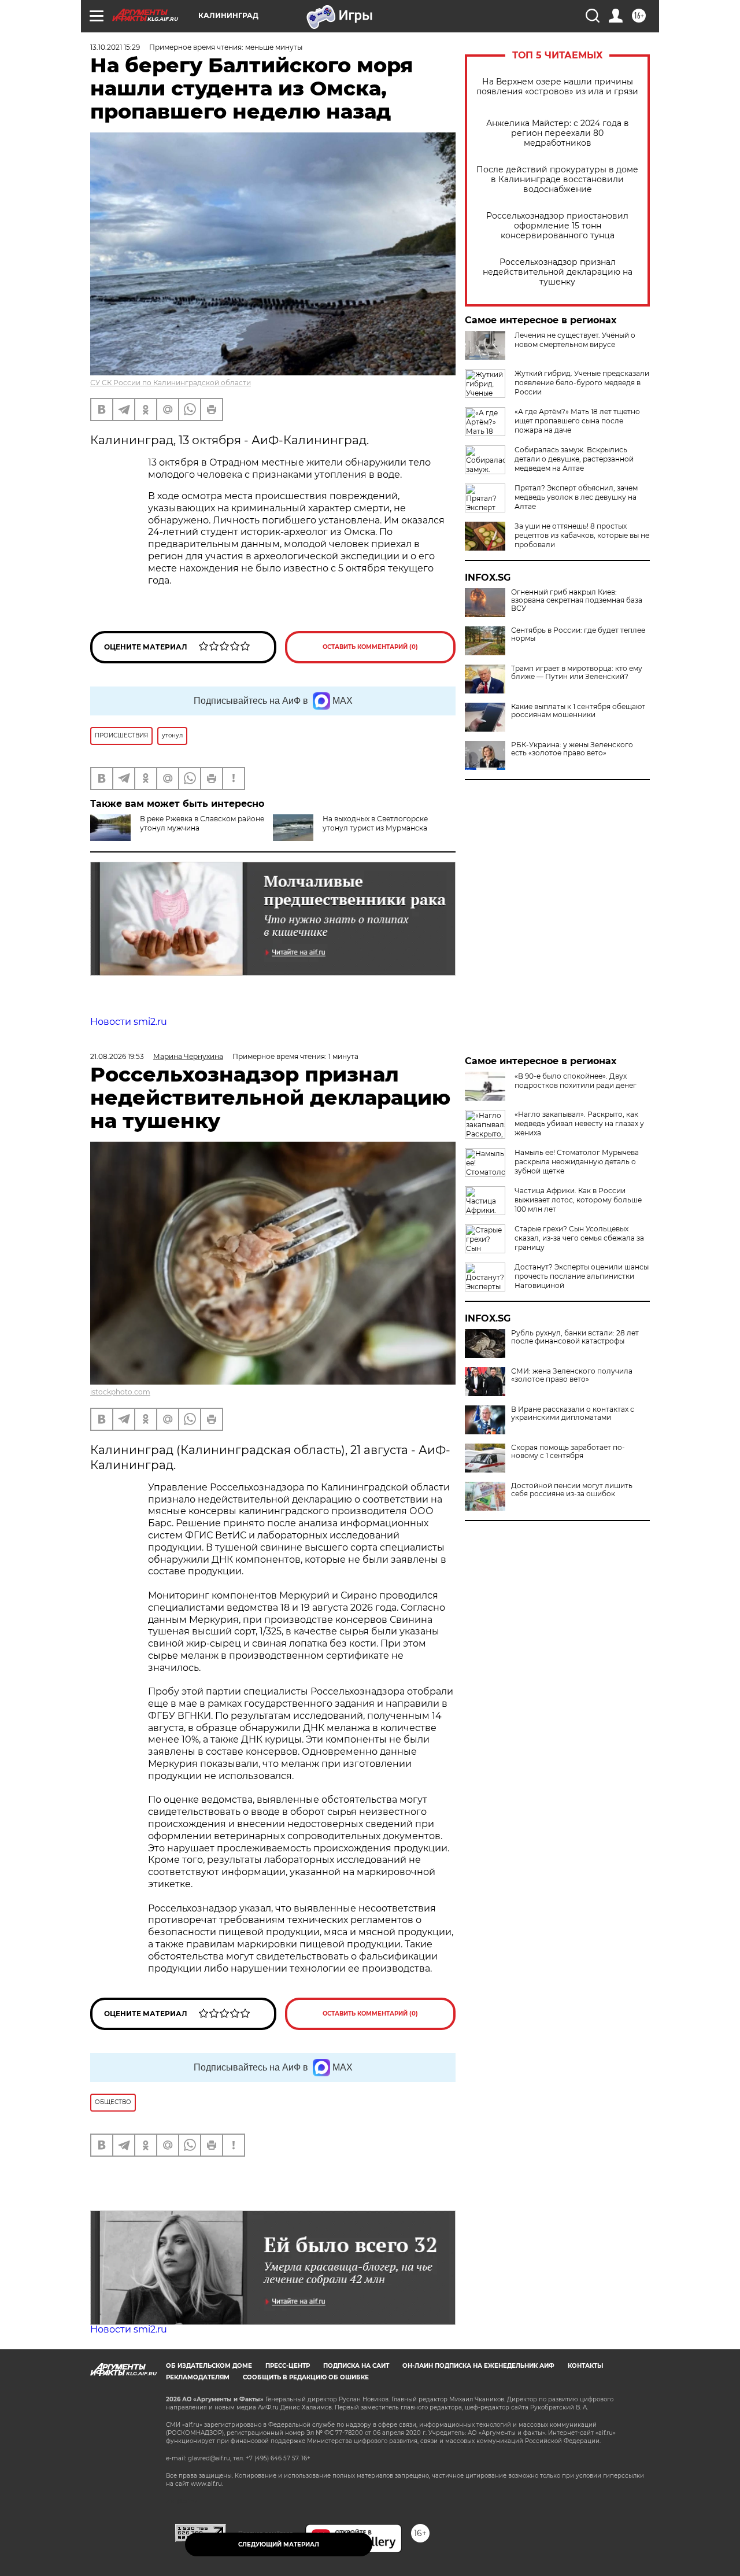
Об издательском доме (209, 2366)
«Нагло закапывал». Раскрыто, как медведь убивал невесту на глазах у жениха (579, 1123)
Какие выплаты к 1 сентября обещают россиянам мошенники (578, 711)
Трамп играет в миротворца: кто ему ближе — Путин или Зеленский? (577, 673)
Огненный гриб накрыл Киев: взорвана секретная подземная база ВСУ (577, 600)
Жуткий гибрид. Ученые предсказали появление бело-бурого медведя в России (582, 383)
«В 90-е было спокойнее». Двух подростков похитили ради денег (576, 1081)
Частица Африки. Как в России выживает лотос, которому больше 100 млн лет (578, 1200)
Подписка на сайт (356, 2366)
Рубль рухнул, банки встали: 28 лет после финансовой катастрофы (575, 1337)
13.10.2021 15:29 (115, 47)
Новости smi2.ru (129, 1022)
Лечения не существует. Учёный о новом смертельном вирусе (575, 340)
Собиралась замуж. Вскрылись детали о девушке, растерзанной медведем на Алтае (574, 459)
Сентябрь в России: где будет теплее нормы (578, 634)
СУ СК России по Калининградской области (171, 383)
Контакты (585, 2366)
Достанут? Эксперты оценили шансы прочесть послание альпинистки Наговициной (582, 1276)
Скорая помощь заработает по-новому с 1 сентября (568, 1452)
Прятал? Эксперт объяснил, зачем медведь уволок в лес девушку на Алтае (576, 497)
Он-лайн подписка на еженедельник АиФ (478, 2366)
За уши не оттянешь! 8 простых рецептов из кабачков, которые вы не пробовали (582, 535)
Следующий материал (279, 2544)
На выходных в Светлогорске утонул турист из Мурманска (375, 823)
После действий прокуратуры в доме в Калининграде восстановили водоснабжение (557, 180)
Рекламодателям (198, 2377)
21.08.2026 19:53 (117, 1056)
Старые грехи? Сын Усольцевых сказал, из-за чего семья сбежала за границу (579, 1238)
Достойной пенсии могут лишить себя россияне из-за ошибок (572, 1490)
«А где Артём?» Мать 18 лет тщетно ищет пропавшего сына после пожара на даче (577, 421)
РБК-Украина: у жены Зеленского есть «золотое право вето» (572, 749)
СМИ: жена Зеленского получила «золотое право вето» (572, 1375)
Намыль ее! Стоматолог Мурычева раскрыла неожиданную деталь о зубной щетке (577, 1162)
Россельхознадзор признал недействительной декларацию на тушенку (558, 272)
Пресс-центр (288, 2366)
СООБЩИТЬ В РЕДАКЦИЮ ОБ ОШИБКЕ (306, 2377)
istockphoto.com (120, 1392)
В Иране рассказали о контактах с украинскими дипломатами (573, 1414)
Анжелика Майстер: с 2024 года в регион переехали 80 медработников (558, 133)
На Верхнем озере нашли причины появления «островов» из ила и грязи (557, 87)
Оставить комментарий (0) (370, 647)
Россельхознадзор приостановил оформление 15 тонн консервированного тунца (557, 226)
